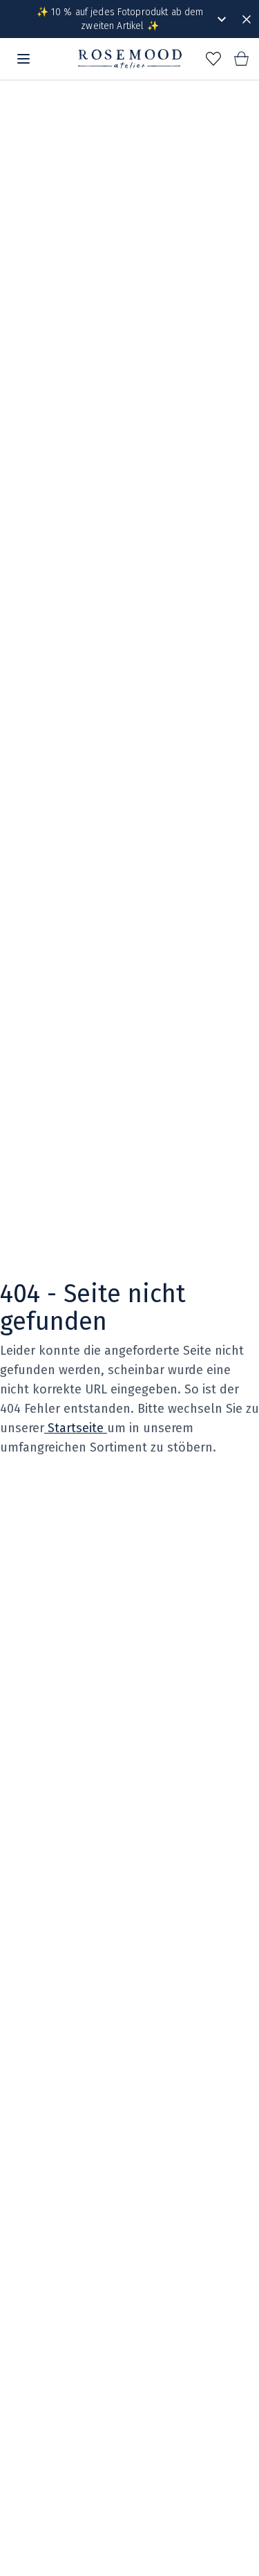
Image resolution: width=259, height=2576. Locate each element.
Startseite (76, 1428)
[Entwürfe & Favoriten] (213, 59)
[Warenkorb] (241, 59)
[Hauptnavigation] (23, 59)
